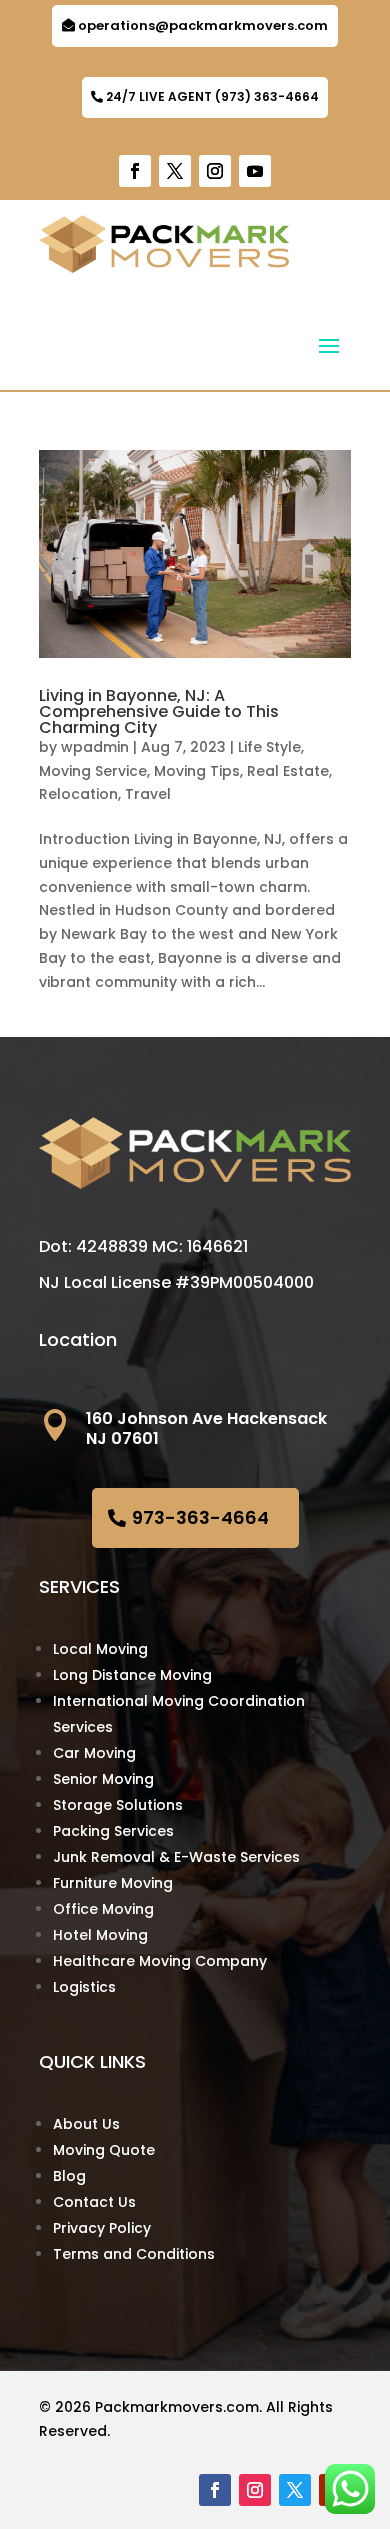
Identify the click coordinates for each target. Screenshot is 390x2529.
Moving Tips (197, 771)
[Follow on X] (175, 171)
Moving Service (93, 771)
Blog (69, 2176)
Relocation (78, 794)
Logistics (84, 1987)
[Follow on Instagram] (215, 171)
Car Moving (94, 1753)
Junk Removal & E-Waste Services (176, 1857)
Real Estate (288, 771)
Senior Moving (103, 1779)
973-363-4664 (200, 1517)
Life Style (269, 747)
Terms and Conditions (134, 2254)
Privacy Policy (102, 2228)
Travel (148, 794)
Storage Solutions (118, 1805)
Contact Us (94, 2202)
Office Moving (103, 1909)
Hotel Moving (100, 1935)
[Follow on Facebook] (135, 171)
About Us (86, 2124)
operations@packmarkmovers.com (203, 25)
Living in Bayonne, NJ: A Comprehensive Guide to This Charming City (159, 711)
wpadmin (95, 747)
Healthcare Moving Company (160, 1961)
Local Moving (100, 1649)
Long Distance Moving (132, 1675)
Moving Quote (104, 2150)
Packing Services (113, 1831)
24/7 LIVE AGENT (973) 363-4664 (212, 96)
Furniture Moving (113, 1883)
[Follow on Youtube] (255, 171)
